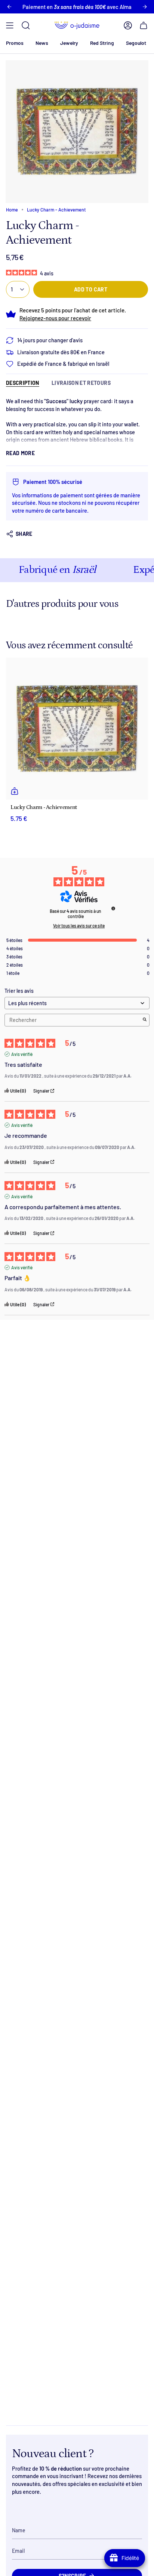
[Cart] (144, 25)
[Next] (145, 7)
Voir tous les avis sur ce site (79, 926)
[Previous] (9, 7)
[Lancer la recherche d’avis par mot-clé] (145, 1020)
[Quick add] (15, 791)
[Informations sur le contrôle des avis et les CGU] (113, 908)
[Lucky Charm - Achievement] (77, 729)
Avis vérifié (22, 1054)
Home (12, 210)
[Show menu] (10, 25)
